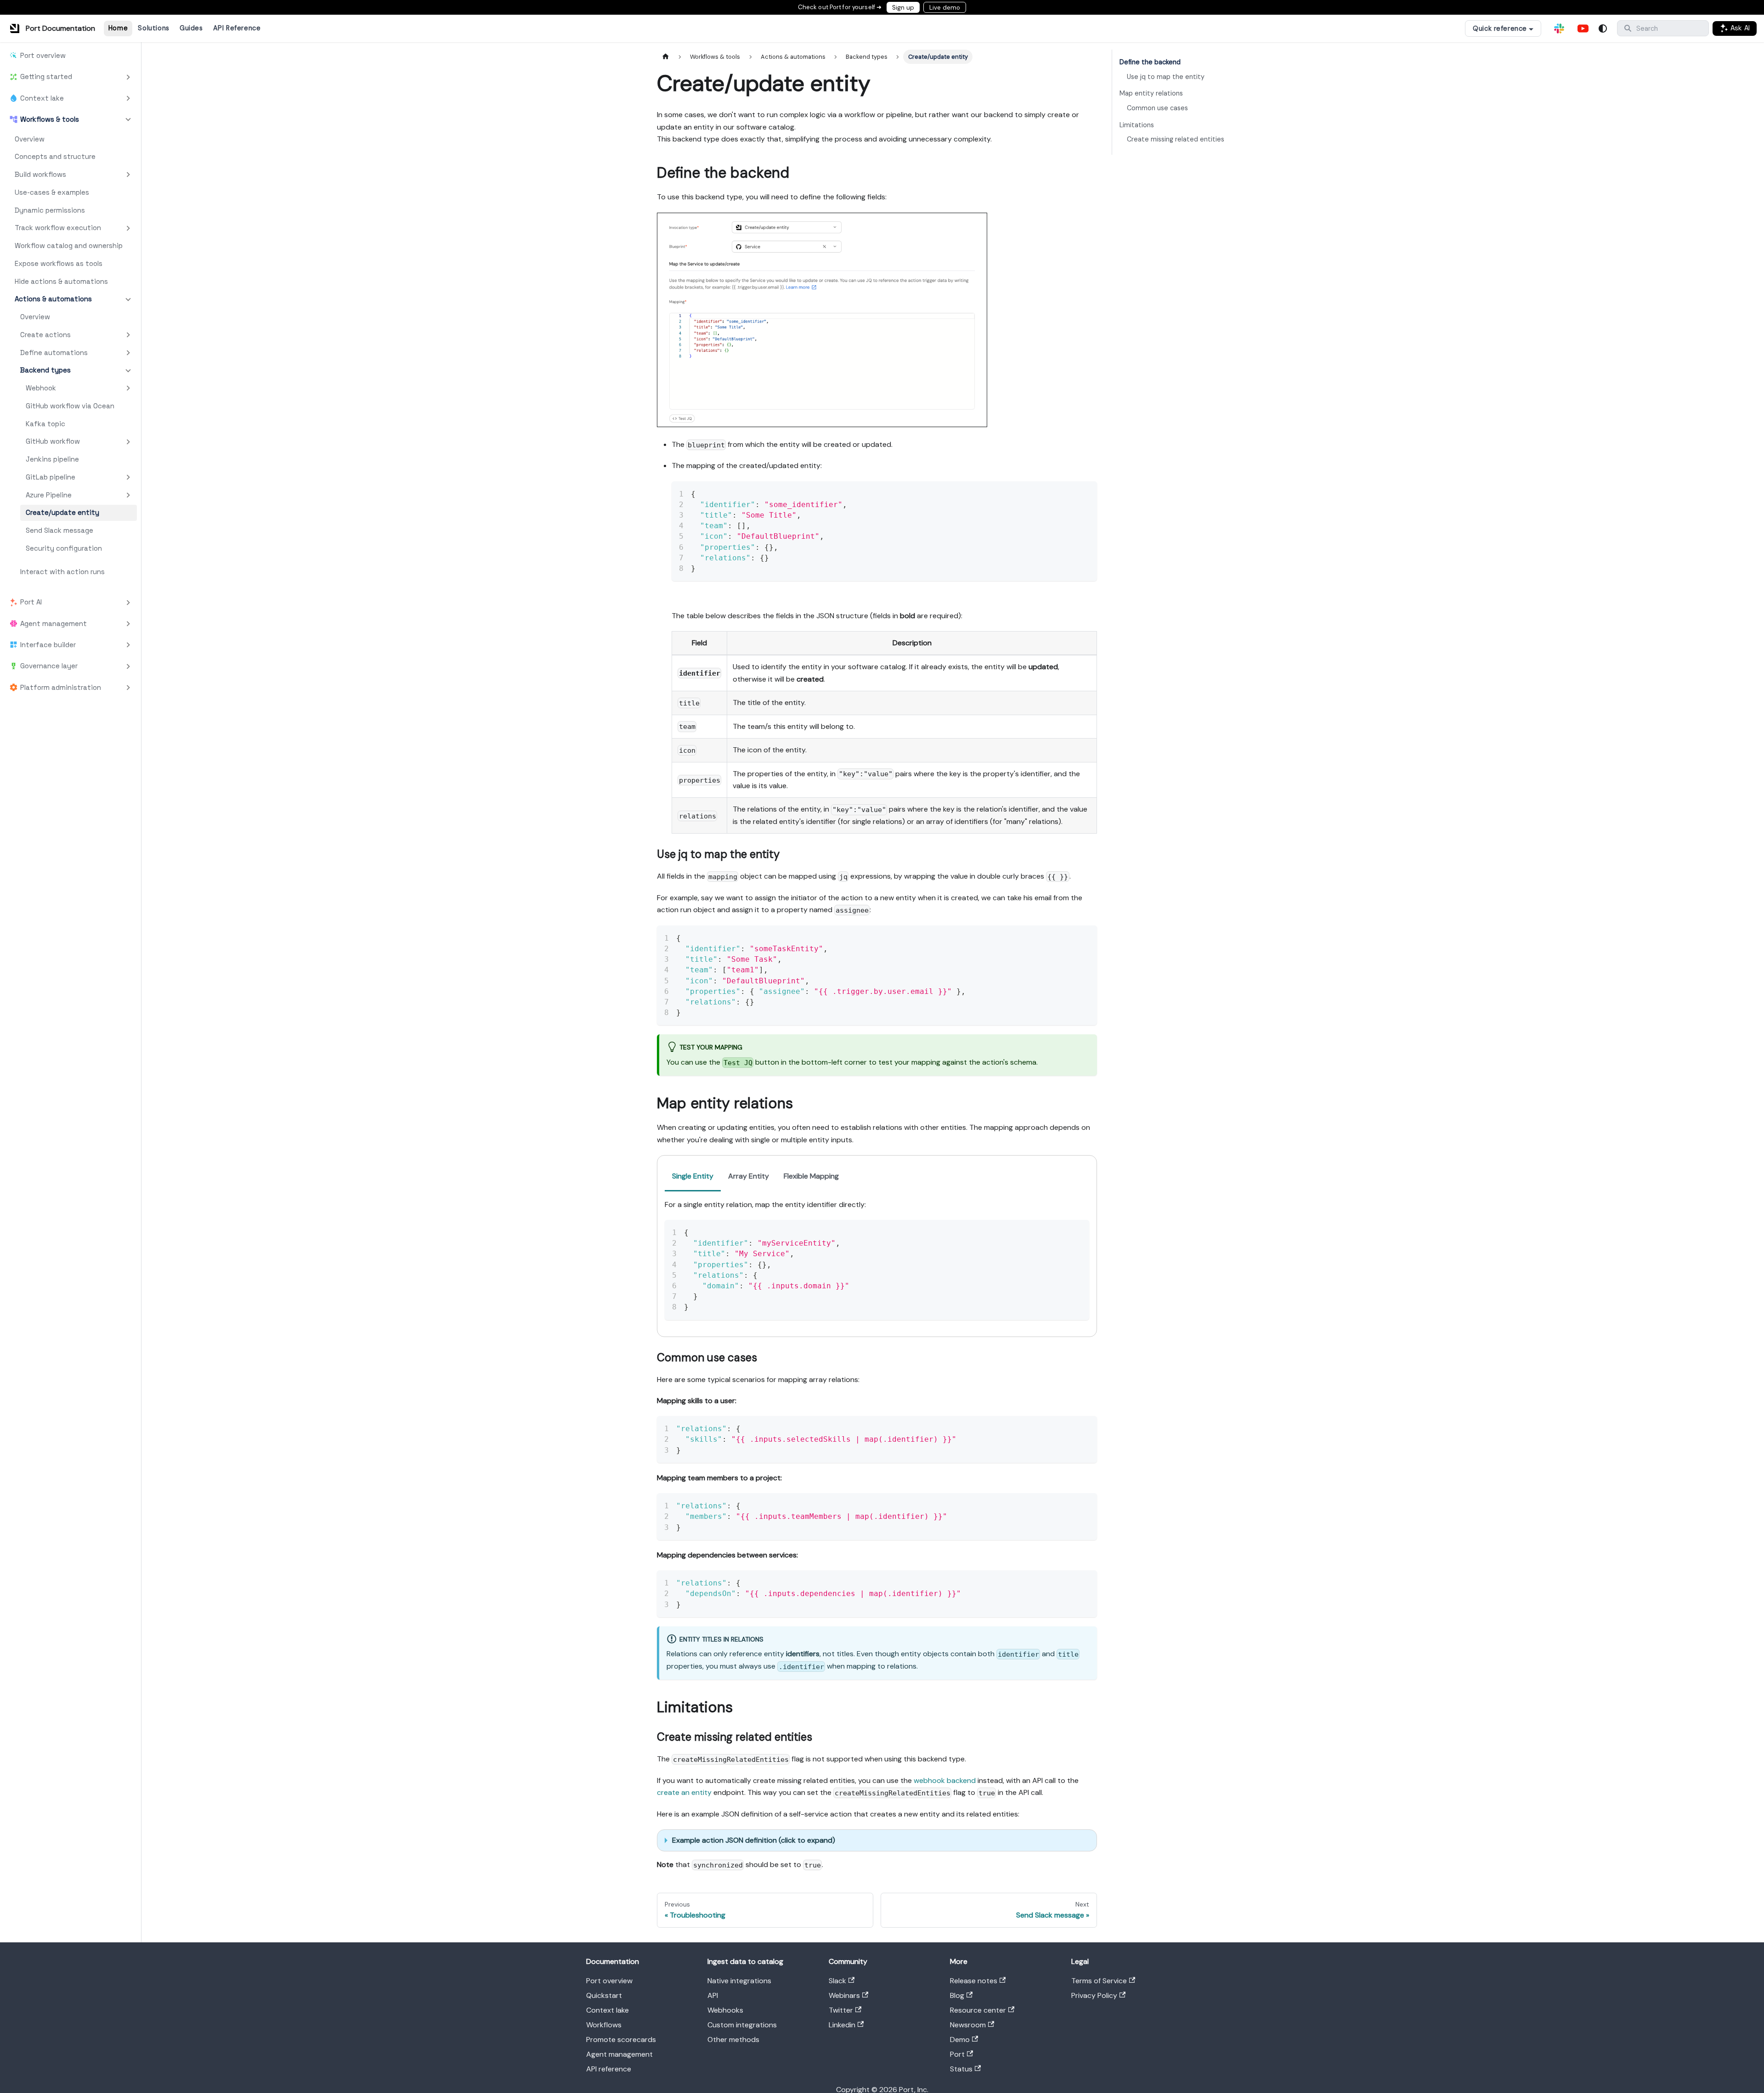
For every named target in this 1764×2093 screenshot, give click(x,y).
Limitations (1137, 125)
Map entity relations (1151, 93)
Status (961, 2069)
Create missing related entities (1176, 139)
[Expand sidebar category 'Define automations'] (128, 353)
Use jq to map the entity (1166, 77)
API (713, 1995)
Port (957, 2054)
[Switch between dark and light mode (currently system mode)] (1603, 28)
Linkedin (842, 2025)
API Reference (237, 28)
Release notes (974, 1981)
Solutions (153, 28)
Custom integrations (742, 2025)
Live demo (945, 8)
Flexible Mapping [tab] (811, 1176)
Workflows (604, 2025)
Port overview (609, 1981)
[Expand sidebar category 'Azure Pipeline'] (128, 495)
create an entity (684, 1792)
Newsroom (968, 2025)
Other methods (733, 2039)
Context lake (608, 2010)
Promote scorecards (621, 2039)
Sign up (903, 8)
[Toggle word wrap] (1069, 493)
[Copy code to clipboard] (1086, 493)
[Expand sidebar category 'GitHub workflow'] (128, 442)
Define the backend (1150, 62)
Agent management (619, 2054)
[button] (70, 77)
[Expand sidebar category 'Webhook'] (128, 388)
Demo (960, 2039)
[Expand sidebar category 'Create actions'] (128, 335)
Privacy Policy (1094, 1995)
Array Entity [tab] (749, 1176)
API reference (609, 2069)
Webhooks (725, 2010)
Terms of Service (1099, 1981)
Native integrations (739, 1981)
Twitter (841, 2010)
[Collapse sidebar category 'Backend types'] (128, 370)
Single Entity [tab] (693, 1176)
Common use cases (1157, 108)
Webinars (844, 1995)
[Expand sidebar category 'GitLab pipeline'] (128, 477)
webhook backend (945, 1780)
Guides (191, 28)
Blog (957, 1995)
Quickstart (604, 1995)
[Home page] (666, 57)
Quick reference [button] (1500, 28)
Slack (837, 1981)
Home (118, 28)
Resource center (978, 2010)
